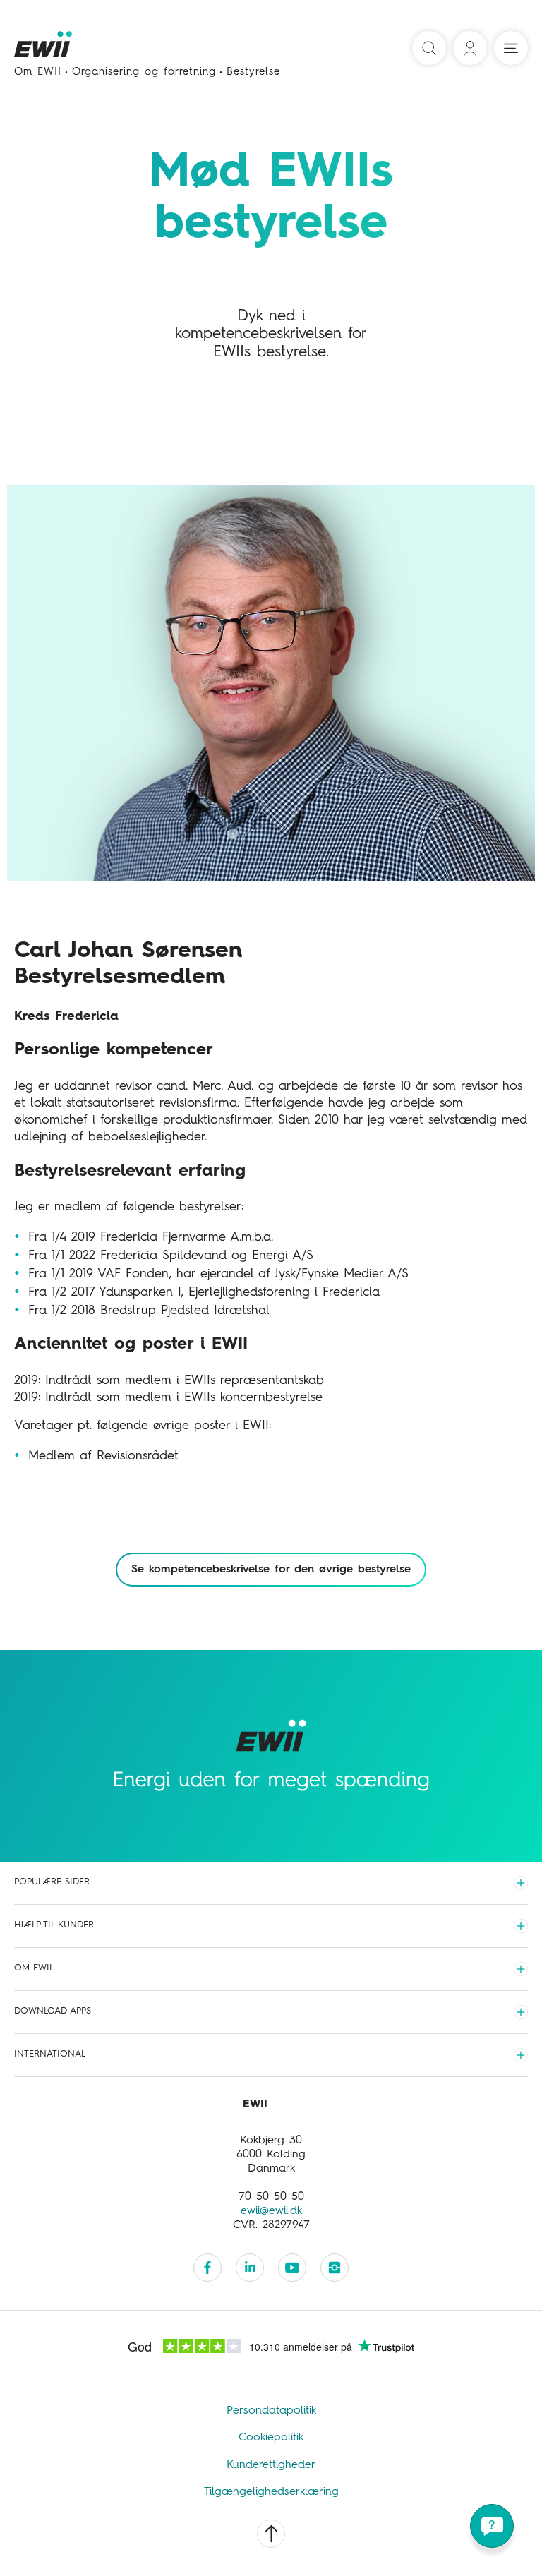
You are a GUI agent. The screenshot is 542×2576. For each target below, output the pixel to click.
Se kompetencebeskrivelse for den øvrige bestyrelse (271, 1570)
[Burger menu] (511, 48)
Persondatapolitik (271, 2411)
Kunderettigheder (271, 2465)
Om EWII (38, 72)
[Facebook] (207, 2268)
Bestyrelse (253, 72)
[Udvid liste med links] (521, 1883)
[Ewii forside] (44, 49)
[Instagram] (335, 2268)
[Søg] (429, 48)
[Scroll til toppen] (271, 2534)
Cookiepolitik (271, 2438)
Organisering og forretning (144, 72)
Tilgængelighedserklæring (271, 2492)
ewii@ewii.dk (271, 2211)
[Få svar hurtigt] (492, 2526)
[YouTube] (292, 2268)
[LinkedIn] (250, 2268)
